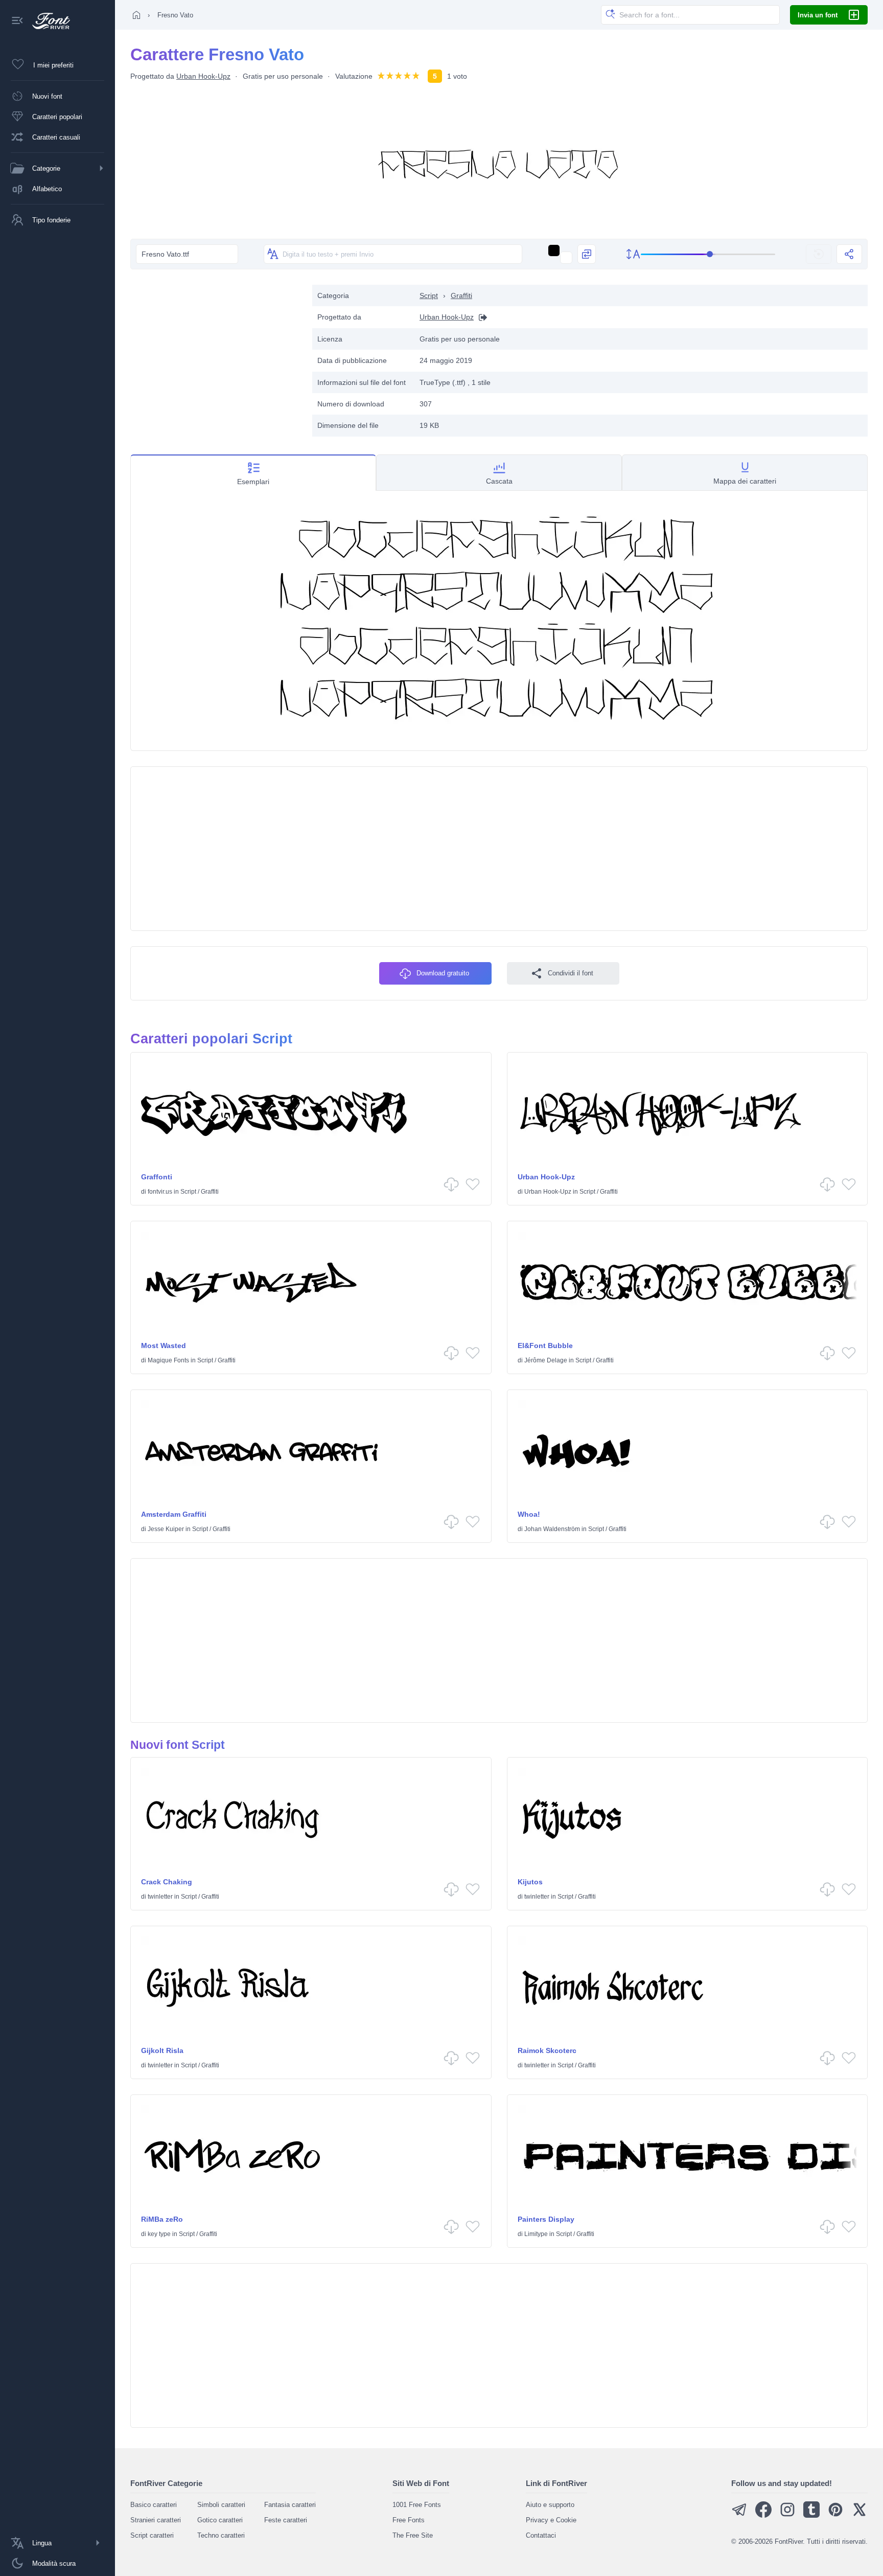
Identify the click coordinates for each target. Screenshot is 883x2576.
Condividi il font (571, 973)
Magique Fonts (168, 1360)
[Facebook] (763, 2515)
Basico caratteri (154, 2505)
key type (159, 2234)
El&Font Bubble (545, 1346)
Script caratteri (152, 2535)
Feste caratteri (286, 2520)
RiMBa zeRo (162, 2219)
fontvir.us (160, 1192)
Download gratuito (443, 973)
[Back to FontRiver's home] (47, 21)
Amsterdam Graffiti (174, 1514)
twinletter (160, 1897)
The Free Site (413, 2535)
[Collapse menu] (17, 21)
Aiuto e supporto (550, 2505)
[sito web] (480, 317)
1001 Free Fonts (417, 2505)
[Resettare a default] (819, 254)
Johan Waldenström (552, 1529)
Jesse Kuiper (166, 1529)
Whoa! (529, 1514)
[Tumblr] (811, 2515)
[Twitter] (859, 2515)
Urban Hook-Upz (203, 76)
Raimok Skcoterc (547, 2050)
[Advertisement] (216, 356)
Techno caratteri (221, 2535)
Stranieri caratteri (156, 2520)
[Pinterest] (835, 2515)
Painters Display (546, 2219)
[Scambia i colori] (587, 254)
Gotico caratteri (220, 2520)
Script (429, 295)
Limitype (536, 2234)
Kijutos (530, 1882)
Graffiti (461, 295)
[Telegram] (739, 2515)
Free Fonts (409, 2520)
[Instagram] (787, 2515)
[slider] (708, 254)
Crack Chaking (167, 1882)
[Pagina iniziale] (136, 15)
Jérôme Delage (546, 1360)
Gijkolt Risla (162, 2050)
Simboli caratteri (221, 2505)
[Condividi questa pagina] (849, 254)
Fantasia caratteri (290, 2505)
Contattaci (541, 2535)
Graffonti (157, 1177)
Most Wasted (164, 1346)
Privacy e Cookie (551, 2520)
